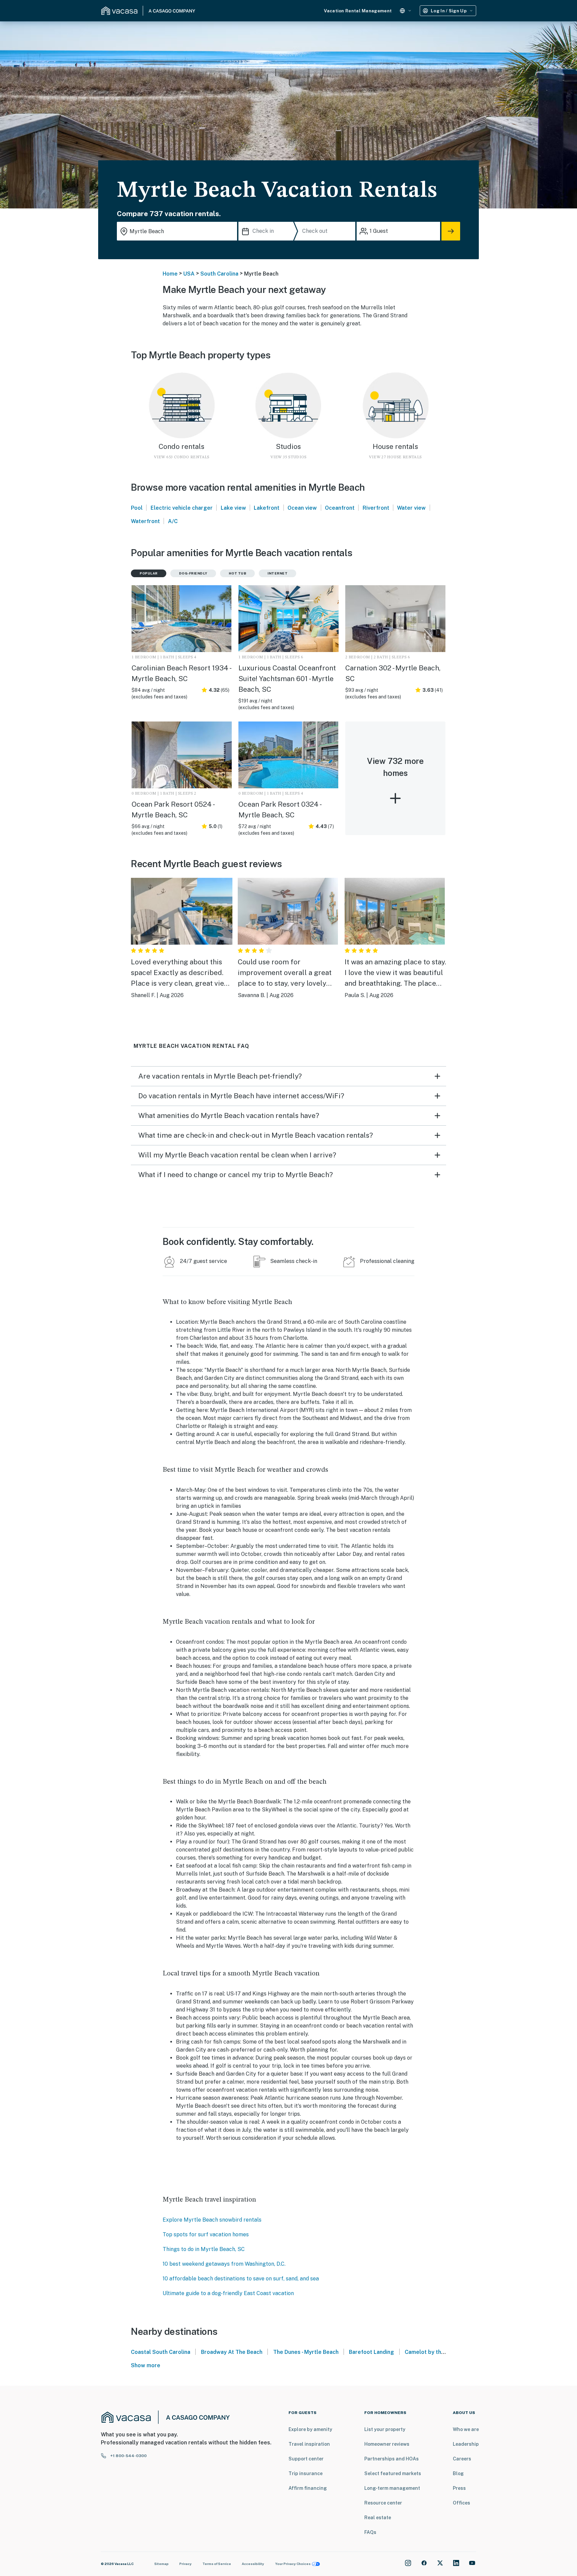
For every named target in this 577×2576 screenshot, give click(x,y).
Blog (458, 2473)
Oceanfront (340, 508)
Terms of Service (217, 2564)
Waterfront (145, 521)
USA (189, 274)
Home (170, 274)
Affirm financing (308, 2488)
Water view (411, 508)
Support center (306, 2459)
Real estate (378, 2518)
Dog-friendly (193, 573)
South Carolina (219, 274)
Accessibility (253, 2564)
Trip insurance (306, 2473)
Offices (461, 2503)
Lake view (233, 508)
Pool (137, 508)
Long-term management (392, 2488)
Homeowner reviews (387, 2444)
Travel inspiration (309, 2444)
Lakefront (267, 508)
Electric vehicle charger (182, 508)
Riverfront (376, 508)
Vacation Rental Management (358, 11)
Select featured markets (393, 2473)
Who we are (466, 2429)
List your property (385, 2429)
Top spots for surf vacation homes (206, 2234)
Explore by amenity (310, 2429)
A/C (173, 521)
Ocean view (302, 508)
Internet (277, 573)
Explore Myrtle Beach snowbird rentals (212, 2220)
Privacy (185, 2564)
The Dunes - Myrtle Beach (306, 2352)
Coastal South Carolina (161, 2352)
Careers (462, 2459)
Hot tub (238, 573)
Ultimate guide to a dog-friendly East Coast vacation (228, 2293)
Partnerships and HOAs (392, 2459)
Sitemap (161, 2564)
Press (459, 2488)
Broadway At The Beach (232, 2352)
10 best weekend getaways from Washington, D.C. (224, 2264)
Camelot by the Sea (431, 2352)
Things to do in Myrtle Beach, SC (204, 2249)
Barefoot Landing (371, 2352)
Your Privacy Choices (293, 2564)
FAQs (370, 2532)
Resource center (383, 2503)
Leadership (466, 2444)
